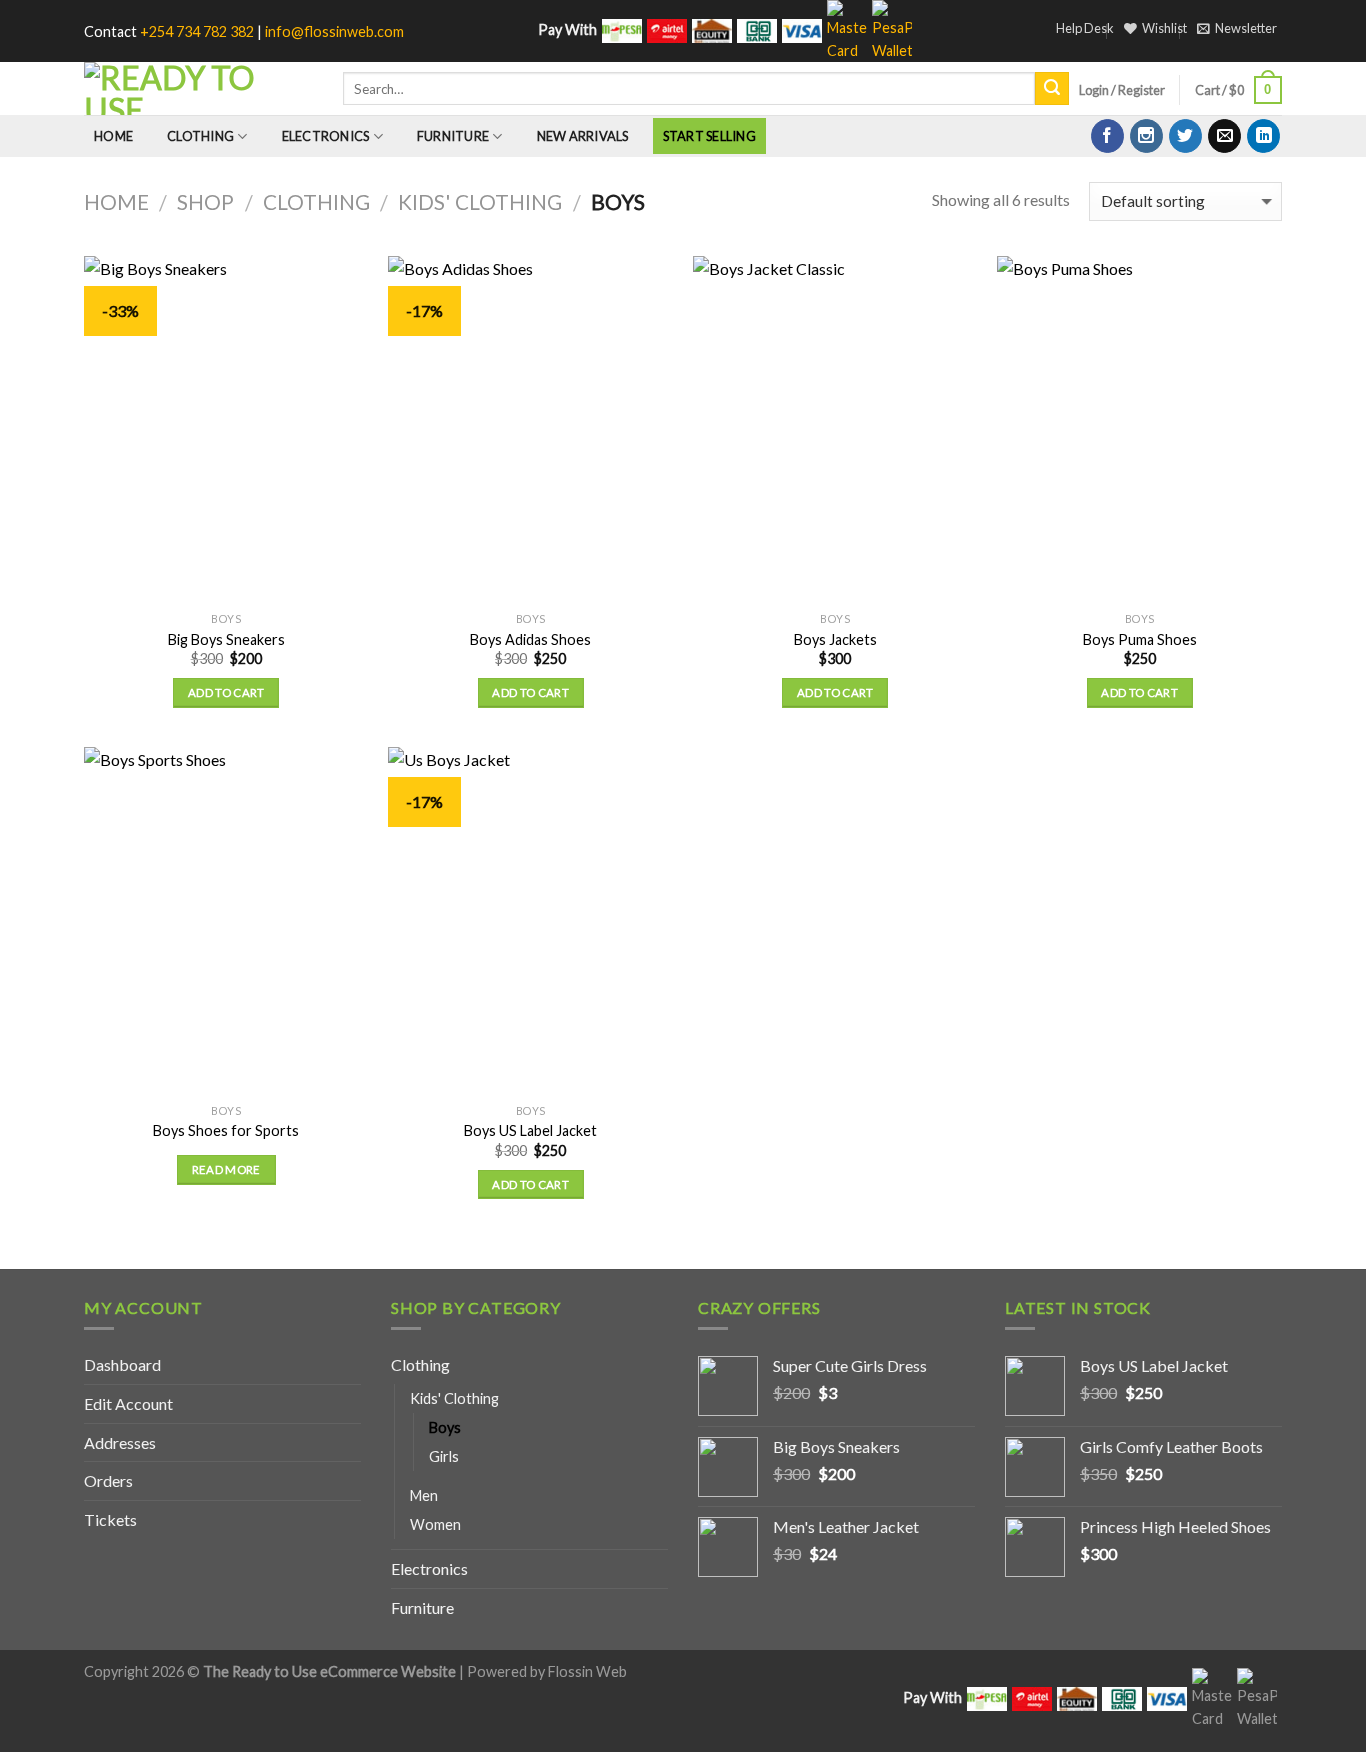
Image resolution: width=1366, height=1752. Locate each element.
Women (435, 1524)
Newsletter (1246, 28)
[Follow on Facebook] (1107, 136)
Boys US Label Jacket (530, 1130)
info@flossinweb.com (334, 31)
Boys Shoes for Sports (226, 1130)
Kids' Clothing (480, 201)
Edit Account (128, 1403)
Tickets (110, 1519)
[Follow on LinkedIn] (1263, 136)
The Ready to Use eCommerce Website (329, 1671)
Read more (226, 1169)
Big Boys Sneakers (226, 639)
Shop (205, 201)
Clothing (200, 136)
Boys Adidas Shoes (530, 639)
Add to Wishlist (337, 314)
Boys (445, 1427)
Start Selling (709, 136)
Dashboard (122, 1364)
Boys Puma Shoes (1140, 639)
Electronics (326, 136)
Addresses (120, 1442)
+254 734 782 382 (197, 31)
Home (113, 136)
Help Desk (1085, 28)
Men (424, 1495)
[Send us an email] (1224, 136)
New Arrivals (583, 136)
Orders (108, 1480)
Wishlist (1164, 28)
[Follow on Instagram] (1146, 136)
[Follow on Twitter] (1185, 136)
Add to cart (226, 692)
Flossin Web (587, 1671)
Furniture (453, 136)
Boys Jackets (835, 639)
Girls (444, 1456)
